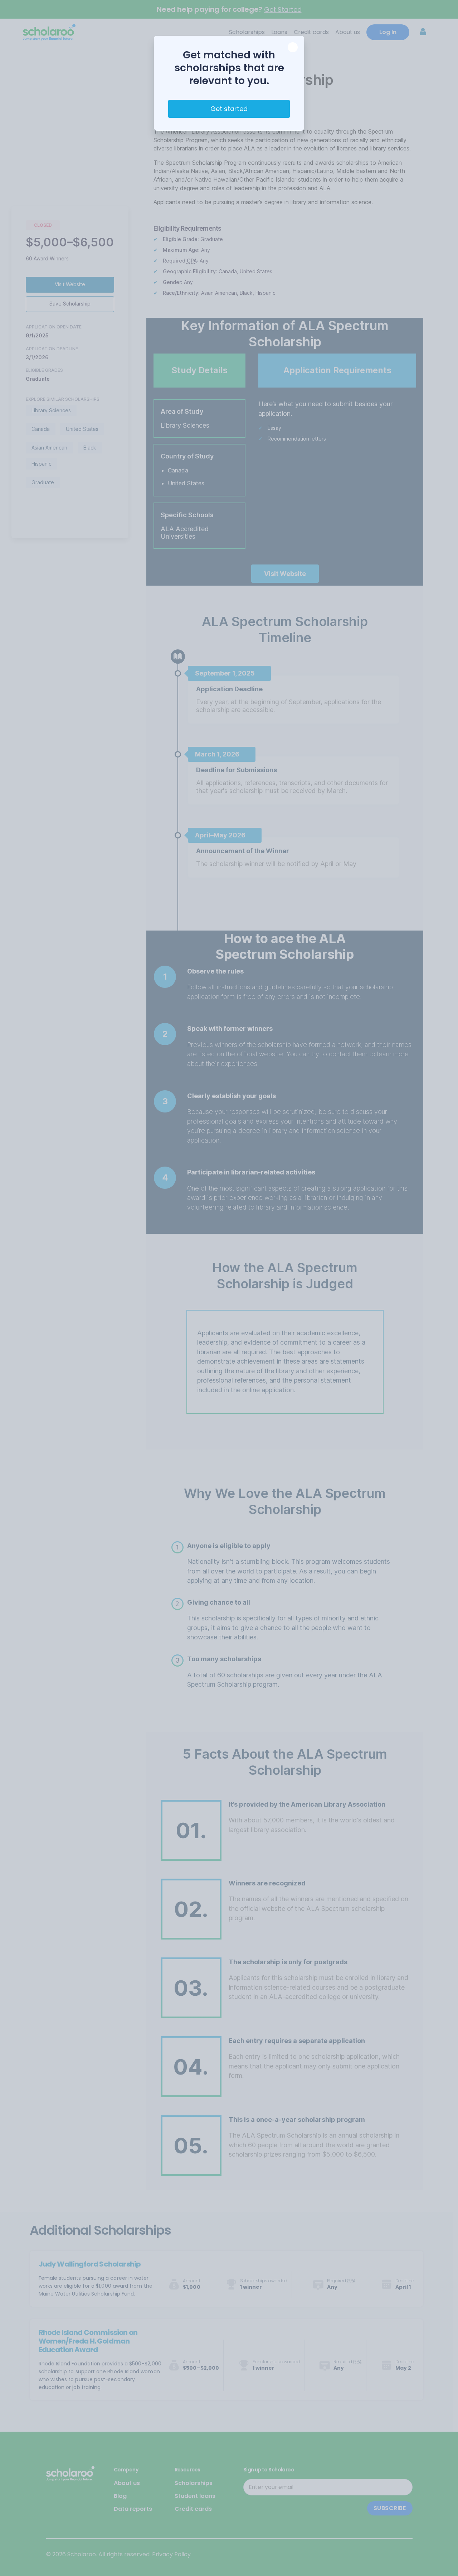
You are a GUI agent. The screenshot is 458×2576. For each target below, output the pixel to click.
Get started (229, 109)
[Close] (293, 47)
